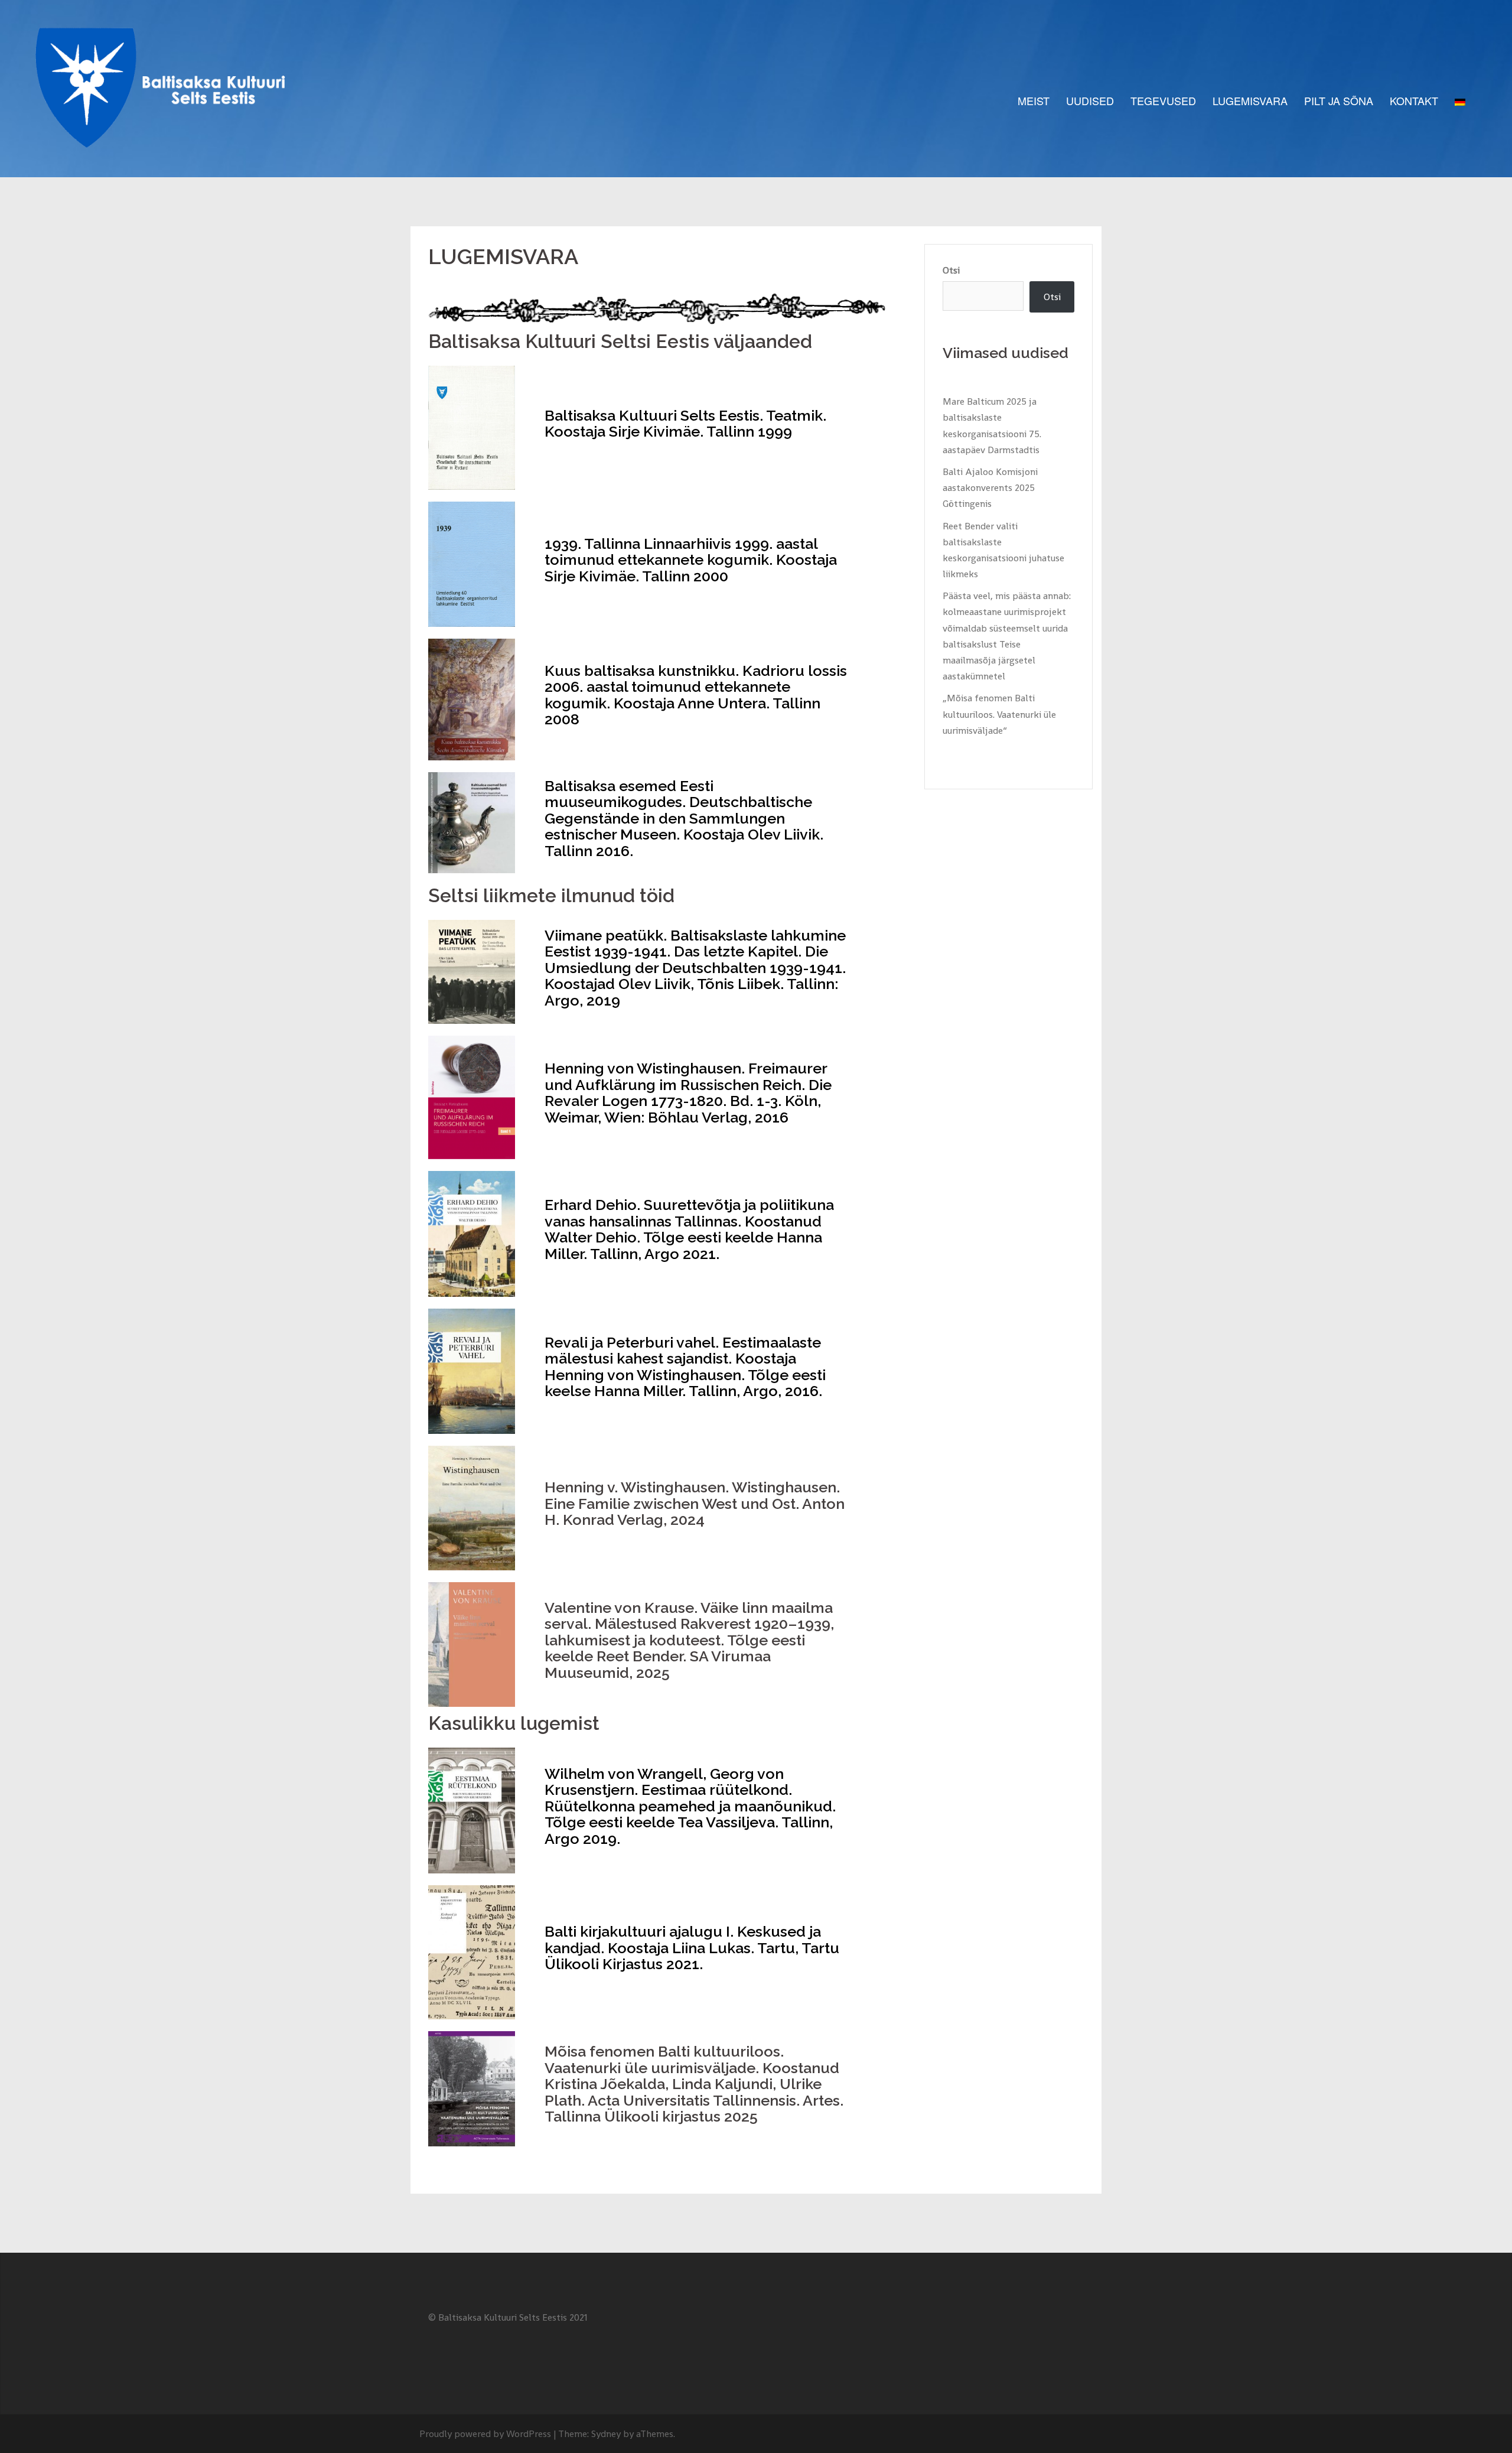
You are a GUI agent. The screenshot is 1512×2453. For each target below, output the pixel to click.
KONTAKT (1414, 100)
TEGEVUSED (1163, 100)
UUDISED (1090, 100)
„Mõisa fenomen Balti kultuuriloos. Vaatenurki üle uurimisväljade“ (999, 714)
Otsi (951, 270)
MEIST (1034, 100)
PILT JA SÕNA (1339, 100)
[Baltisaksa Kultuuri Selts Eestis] (167, 100)
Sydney (606, 2434)
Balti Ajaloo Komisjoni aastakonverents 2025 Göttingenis (990, 488)
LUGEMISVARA (1250, 100)
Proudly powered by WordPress (485, 2434)
